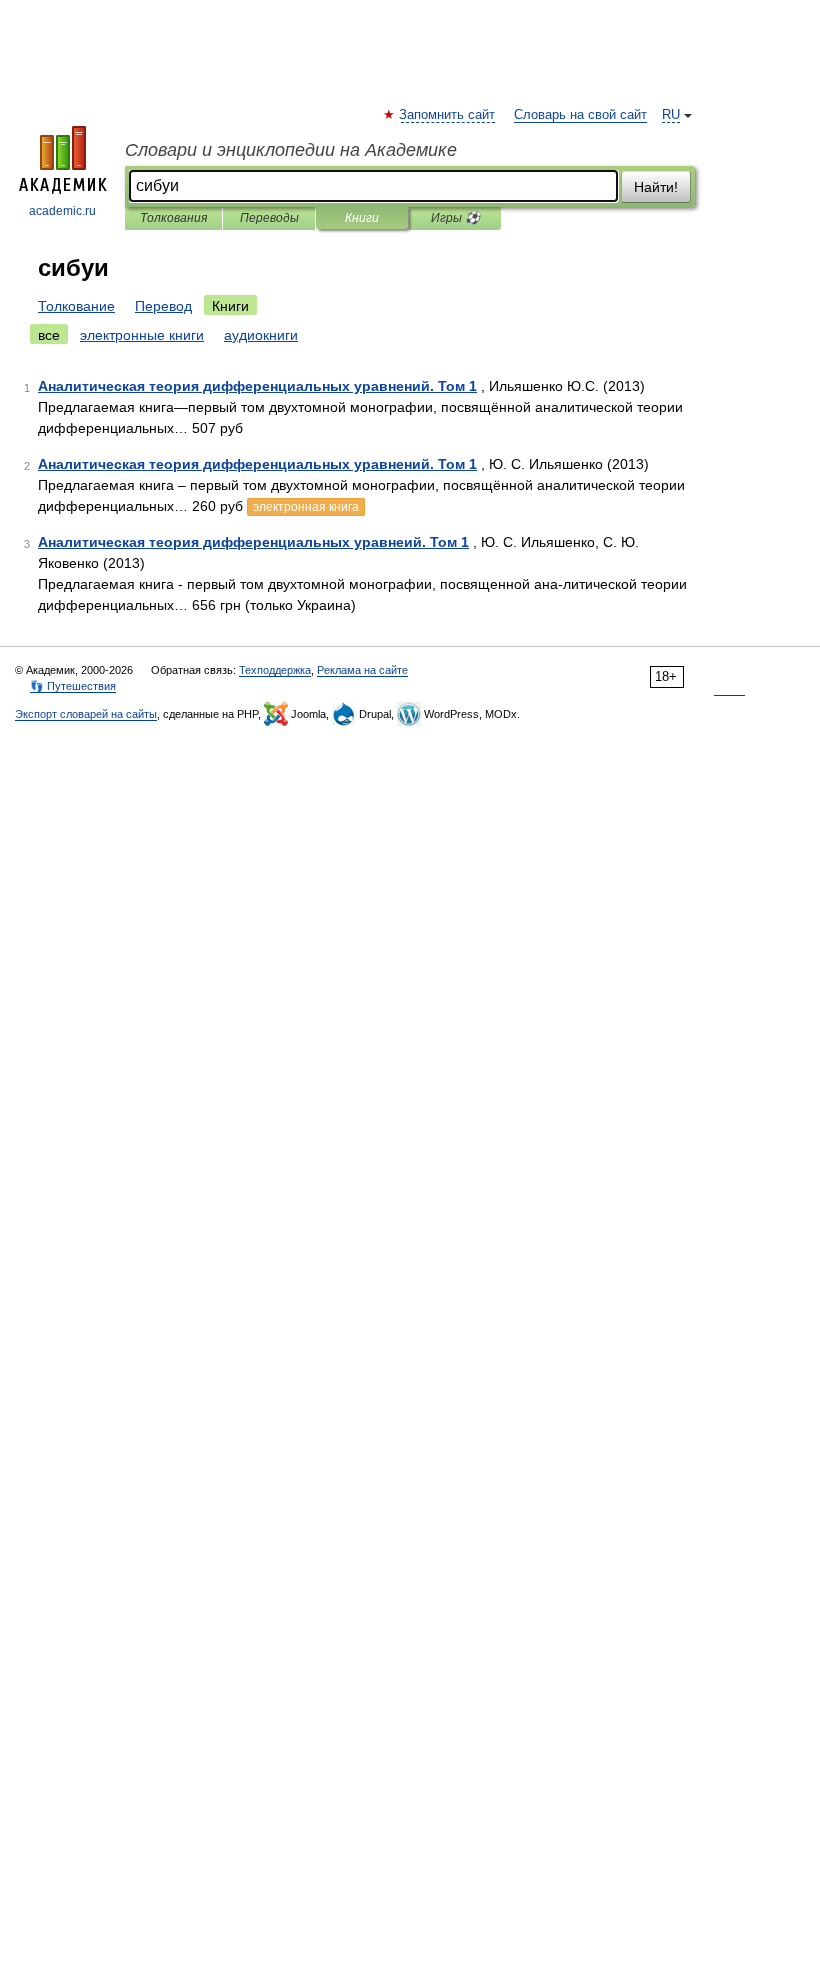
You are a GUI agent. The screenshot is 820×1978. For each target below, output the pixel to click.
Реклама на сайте (362, 670)
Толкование (76, 306)
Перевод (163, 306)
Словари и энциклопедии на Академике (291, 150)
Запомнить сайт (448, 115)
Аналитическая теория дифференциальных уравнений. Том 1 (257, 386)
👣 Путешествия (73, 686)
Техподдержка (275, 670)
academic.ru (62, 211)
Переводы (269, 218)
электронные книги (142, 335)
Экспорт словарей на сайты (86, 714)
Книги (362, 218)
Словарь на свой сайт (580, 115)
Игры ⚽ (455, 218)
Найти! (656, 187)
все (49, 335)
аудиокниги (261, 335)
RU (671, 115)
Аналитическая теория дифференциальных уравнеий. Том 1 (253, 542)
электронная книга (306, 507)
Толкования (173, 218)
